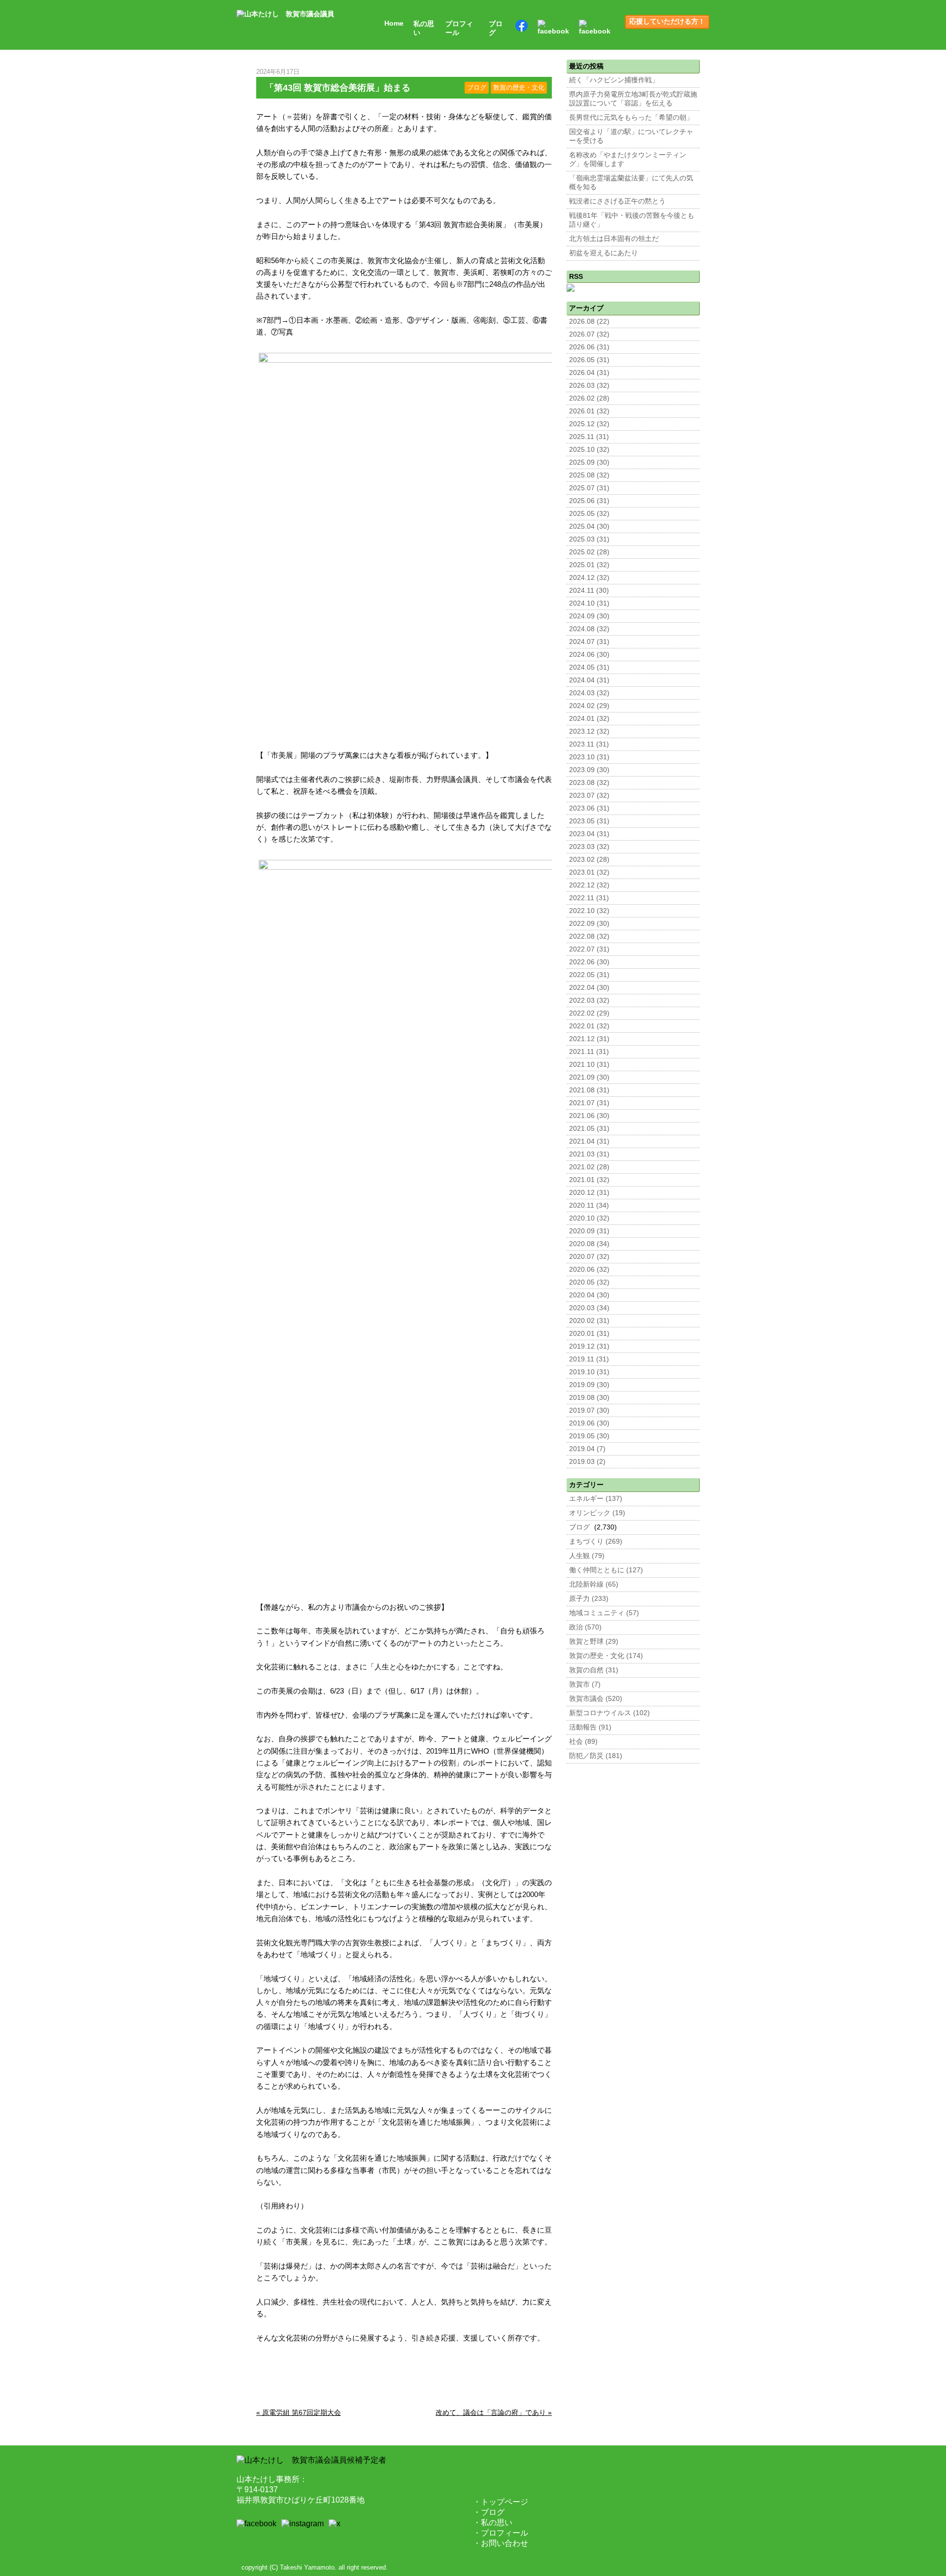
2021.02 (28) (589, 1167)
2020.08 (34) (589, 1244)
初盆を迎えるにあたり (604, 253)
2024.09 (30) (589, 616)
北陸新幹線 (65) (594, 1584)
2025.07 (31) (589, 488)
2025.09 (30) (589, 462)
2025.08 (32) (589, 475)
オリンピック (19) (597, 1513)
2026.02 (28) (589, 398)
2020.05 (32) (589, 1282)
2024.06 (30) (589, 655)
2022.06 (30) (589, 962)
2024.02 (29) (589, 706)
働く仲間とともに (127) (606, 1570)
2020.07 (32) (589, 1257)
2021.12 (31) (589, 1039)
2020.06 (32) (589, 1270)
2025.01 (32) (589, 565)
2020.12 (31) (589, 1193)
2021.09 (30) (589, 1077)
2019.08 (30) (589, 1398)
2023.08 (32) (589, 783)
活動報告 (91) (590, 1727)
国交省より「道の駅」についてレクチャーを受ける (631, 136)
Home (394, 23)
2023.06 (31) (589, 808)
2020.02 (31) (589, 1321)
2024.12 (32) (589, 578)
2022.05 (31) (589, 975)
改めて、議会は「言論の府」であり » (494, 2412)
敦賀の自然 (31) (594, 1670)
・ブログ (489, 2512)
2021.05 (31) (589, 1129)
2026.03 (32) (589, 386)
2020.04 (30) (589, 1295)
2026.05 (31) (589, 360)
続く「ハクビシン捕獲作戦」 (614, 80)
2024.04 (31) (589, 680)
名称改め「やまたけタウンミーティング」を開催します (628, 159)
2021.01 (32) (589, 1180)
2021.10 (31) (589, 1065)
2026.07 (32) (589, 334)
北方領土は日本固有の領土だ (614, 239)
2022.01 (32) (589, 1026)
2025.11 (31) (589, 437)
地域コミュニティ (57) (604, 1613)
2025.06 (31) (589, 501)
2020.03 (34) (589, 1308)
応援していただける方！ (667, 21)
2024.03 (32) (589, 693)
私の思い (424, 28)
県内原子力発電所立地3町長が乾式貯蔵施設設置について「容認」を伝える (633, 99)
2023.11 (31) (589, 744)
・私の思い (493, 2523)
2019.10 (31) (589, 1372)
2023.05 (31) (589, 821)
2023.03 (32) (589, 847)
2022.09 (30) (589, 924)
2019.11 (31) (589, 1359)
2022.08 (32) (589, 936)
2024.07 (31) (589, 642)
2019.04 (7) (587, 1449)
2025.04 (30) (589, 526)
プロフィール (459, 28)
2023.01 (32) (589, 872)
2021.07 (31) (589, 1103)
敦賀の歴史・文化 (519, 88)
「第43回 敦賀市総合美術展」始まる (338, 88)
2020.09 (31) (589, 1231)
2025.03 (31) (589, 539)
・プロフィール (501, 2533)
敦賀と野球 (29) (594, 1642)
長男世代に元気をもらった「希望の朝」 (631, 118)
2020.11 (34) (589, 1205)
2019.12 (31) (589, 1346)
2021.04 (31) (589, 1141)
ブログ (496, 28)
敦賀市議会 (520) (596, 1699)
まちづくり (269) (596, 1542)
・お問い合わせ (501, 2543)
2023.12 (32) (589, 731)
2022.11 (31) (589, 898)
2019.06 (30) (589, 1423)
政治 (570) (585, 1627)
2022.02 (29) (589, 1013)
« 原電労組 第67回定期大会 (299, 2412)
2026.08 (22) (589, 322)
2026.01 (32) (589, 411)
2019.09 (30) (589, 1385)
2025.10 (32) (589, 450)
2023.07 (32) (589, 796)
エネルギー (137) (596, 1499)
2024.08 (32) (589, 629)
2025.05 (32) (589, 514)
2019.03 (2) (587, 1462)
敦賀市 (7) (585, 1684)
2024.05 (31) (589, 667)
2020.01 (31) (589, 1334)
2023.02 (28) (589, 860)
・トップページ (501, 2502)
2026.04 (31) (589, 373)
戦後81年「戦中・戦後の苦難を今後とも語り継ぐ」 (632, 220)
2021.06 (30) (589, 1116)
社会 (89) (583, 1742)
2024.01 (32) (589, 719)
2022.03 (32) (589, 1000)
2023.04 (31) (589, 834)
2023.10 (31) (589, 757)
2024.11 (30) (589, 591)
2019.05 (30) (589, 1436)
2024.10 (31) (589, 603)
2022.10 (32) (589, 911)
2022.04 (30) (589, 988)
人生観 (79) (587, 1556)
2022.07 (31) (589, 949)
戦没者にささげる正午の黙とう (617, 201)
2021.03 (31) (589, 1154)
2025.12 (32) (589, 424)
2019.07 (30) (589, 1410)
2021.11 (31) (589, 1052)
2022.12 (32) (589, 885)
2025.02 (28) (589, 552)
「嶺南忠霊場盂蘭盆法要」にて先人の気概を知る (631, 183)
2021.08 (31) (589, 1090)
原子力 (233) (589, 1599)
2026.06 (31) (589, 347)
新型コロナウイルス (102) (609, 1713)
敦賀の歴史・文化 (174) (606, 1656)
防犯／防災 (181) (596, 1756)
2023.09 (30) (589, 770)
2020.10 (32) (589, 1218)
